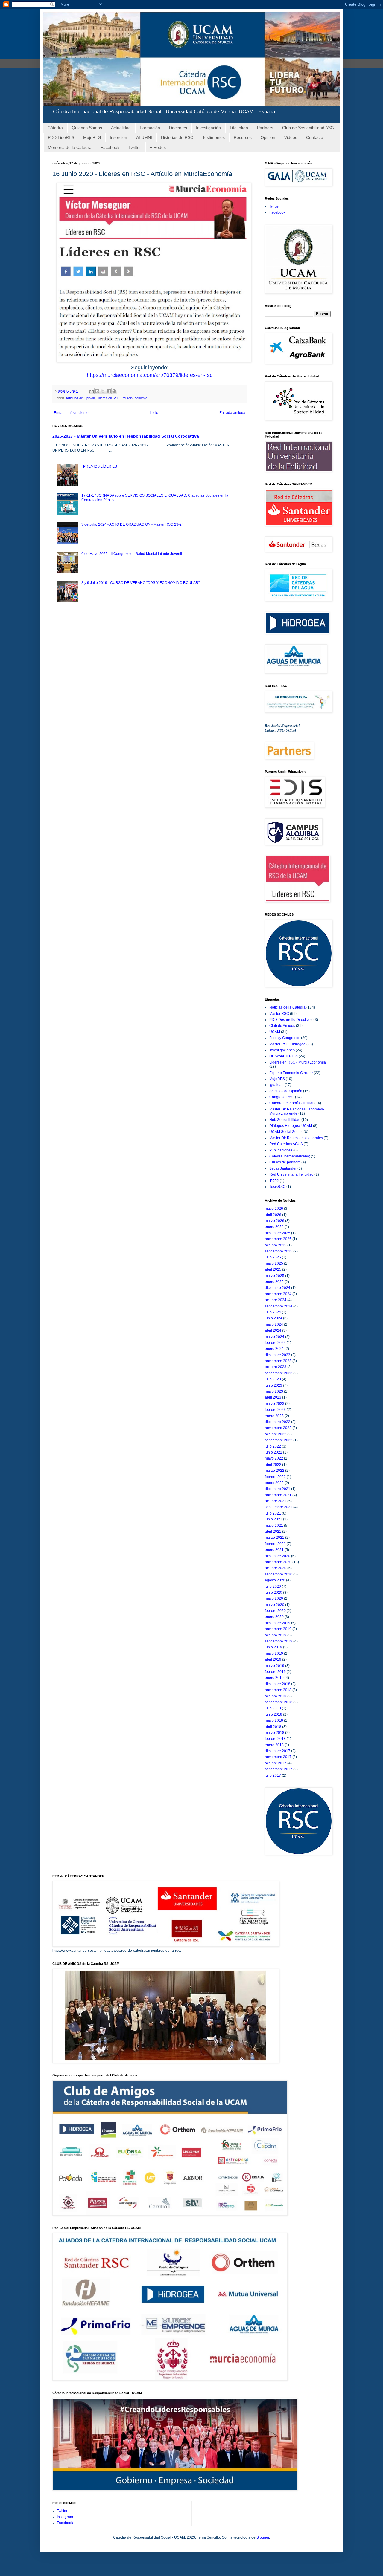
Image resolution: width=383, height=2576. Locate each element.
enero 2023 (274, 1416)
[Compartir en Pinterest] (114, 391)
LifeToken (239, 128)
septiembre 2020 (279, 1574)
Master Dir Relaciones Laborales (296, 1138)
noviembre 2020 (278, 1562)
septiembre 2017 (279, 1769)
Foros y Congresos (285, 1038)
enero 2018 (274, 1745)
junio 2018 (273, 1714)
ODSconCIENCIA (284, 1056)
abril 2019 (273, 1659)
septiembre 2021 (279, 1507)
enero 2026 (274, 1227)
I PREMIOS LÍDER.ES (99, 466)
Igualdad (276, 1085)
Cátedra (55, 128)
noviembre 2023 (278, 1361)
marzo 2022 (275, 1471)
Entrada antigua (232, 413)
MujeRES (92, 137)
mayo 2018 (274, 1720)
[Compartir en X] (103, 391)
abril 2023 (273, 1397)
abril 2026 (273, 1215)
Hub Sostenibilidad (285, 1120)
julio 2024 (273, 1312)
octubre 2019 (276, 1635)
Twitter (135, 147)
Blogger (263, 2537)
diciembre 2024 (278, 1288)
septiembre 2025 (279, 1251)
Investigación (208, 128)
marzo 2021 (275, 1538)
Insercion (118, 137)
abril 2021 (273, 1532)
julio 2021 (273, 1513)
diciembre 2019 (278, 1623)
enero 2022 (274, 1483)
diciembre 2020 (278, 1556)
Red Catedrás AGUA (286, 1144)
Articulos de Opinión (80, 398)
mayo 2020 (274, 1598)
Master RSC (279, 1014)
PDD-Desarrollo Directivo (290, 1020)
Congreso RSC (282, 1097)
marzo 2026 (275, 1221)
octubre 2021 (276, 1501)
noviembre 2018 (278, 1690)
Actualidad (121, 128)
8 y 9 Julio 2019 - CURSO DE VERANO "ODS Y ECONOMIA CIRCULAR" (140, 583)
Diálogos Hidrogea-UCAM (291, 1126)
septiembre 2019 (279, 1641)
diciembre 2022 (278, 1422)
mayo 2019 (274, 1653)
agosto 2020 (275, 1580)
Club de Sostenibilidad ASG (308, 128)
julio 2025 (273, 1257)
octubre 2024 (276, 1300)
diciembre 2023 (278, 1355)
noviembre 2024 (278, 1294)
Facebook (110, 147)
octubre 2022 (276, 1434)
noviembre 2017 (278, 1757)
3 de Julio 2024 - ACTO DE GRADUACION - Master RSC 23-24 (133, 524)
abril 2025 (273, 1269)
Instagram (65, 2517)
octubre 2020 (276, 1568)
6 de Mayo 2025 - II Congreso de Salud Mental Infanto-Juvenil (132, 554)
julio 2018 (273, 1708)
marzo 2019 (275, 1666)
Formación (150, 128)
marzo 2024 (275, 1337)
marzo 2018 (275, 1733)
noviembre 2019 (278, 1629)
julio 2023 (273, 1379)
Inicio (154, 413)
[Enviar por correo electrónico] (92, 391)
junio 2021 (273, 1519)
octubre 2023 (276, 1367)
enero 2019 (274, 1678)
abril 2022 (273, 1465)
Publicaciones (281, 1150)
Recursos (243, 137)
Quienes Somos (87, 128)
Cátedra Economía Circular (291, 1103)
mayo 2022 (274, 1458)
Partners (265, 128)
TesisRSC (277, 1187)
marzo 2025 (275, 1276)
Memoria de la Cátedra (70, 147)
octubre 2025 (276, 1245)
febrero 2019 (275, 1672)
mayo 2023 (274, 1391)
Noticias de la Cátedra (287, 1007)
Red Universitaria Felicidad (291, 1174)
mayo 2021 (274, 1526)
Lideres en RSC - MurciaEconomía (122, 398)
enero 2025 (274, 1282)
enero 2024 (274, 1349)
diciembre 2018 (278, 1684)
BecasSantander (283, 1168)
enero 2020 (274, 1617)
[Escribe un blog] (97, 391)
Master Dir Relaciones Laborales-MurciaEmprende (297, 1111)
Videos (291, 137)
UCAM (275, 1032)
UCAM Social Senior (286, 1132)
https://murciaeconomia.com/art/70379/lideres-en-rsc (150, 375)
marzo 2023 (275, 1404)
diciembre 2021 (278, 1489)
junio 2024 (273, 1318)
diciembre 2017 (278, 1751)
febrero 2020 (275, 1611)
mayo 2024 (274, 1324)
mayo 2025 (274, 1263)
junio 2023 (273, 1385)
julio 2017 (273, 1775)
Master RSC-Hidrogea (287, 1044)
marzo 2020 (275, 1605)
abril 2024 (273, 1330)
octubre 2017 (276, 1763)
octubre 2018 (276, 1696)
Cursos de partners (285, 1162)
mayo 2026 (274, 1209)
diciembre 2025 (278, 1233)
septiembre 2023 (279, 1373)
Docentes (178, 128)
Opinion (268, 137)
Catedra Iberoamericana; (290, 1156)
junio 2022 (273, 1452)
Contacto (315, 137)
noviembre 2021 (278, 1495)
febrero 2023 (275, 1410)
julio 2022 (273, 1446)
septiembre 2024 (279, 1306)
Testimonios (213, 137)
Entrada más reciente (71, 413)
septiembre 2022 (279, 1440)
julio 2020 (273, 1587)
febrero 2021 (275, 1544)
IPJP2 (274, 1181)
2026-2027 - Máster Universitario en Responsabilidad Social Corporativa (126, 436)
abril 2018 (273, 1727)
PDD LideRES (61, 137)
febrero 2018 (275, 1739)
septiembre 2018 (279, 1702)
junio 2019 (273, 1647)
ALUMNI (144, 137)
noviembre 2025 (278, 1239)
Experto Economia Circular (291, 1073)
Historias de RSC (177, 137)
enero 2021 (274, 1550)
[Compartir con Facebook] (109, 391)
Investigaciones (282, 1050)
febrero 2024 (275, 1343)
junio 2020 (273, 1593)
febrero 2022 (275, 1477)
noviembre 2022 (278, 1428)
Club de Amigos (282, 1026)
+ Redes (158, 147)
